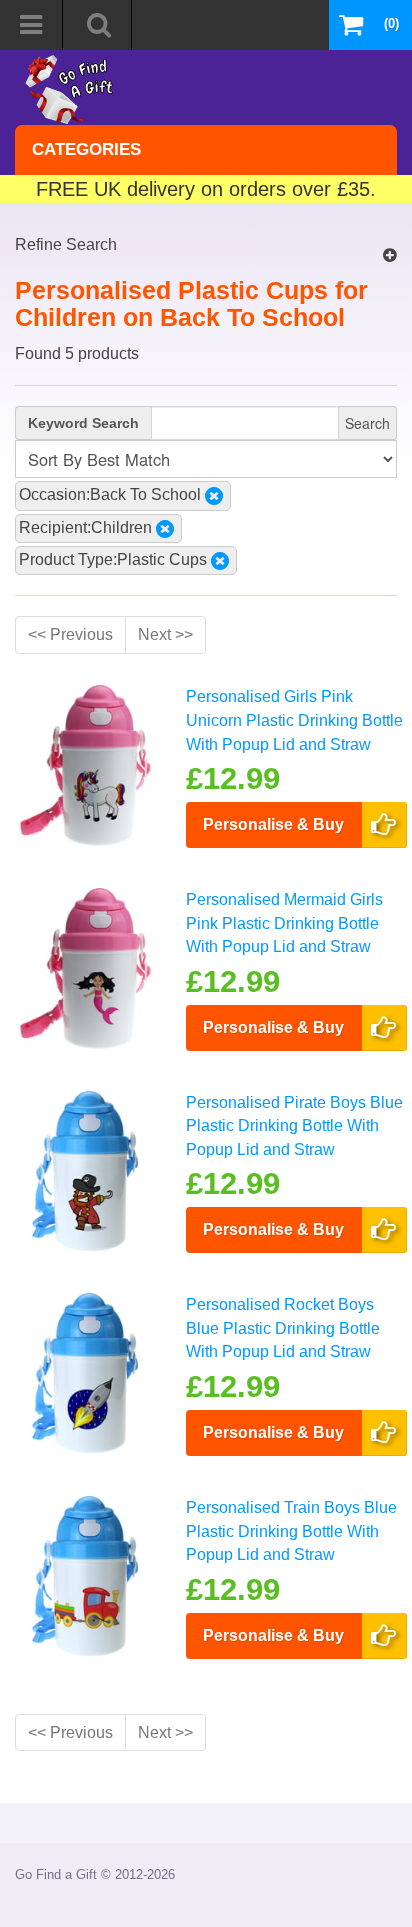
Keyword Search (83, 423)
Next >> (165, 634)
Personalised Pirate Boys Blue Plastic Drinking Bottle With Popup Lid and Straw (294, 1125)
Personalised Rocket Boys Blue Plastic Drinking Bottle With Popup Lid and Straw (283, 1327)
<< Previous (70, 634)
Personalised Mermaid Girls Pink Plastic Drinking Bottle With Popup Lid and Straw (284, 922)
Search (367, 423)
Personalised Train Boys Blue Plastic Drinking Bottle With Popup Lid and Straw (291, 1530)
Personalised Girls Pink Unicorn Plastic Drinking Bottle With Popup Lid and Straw (294, 719)
